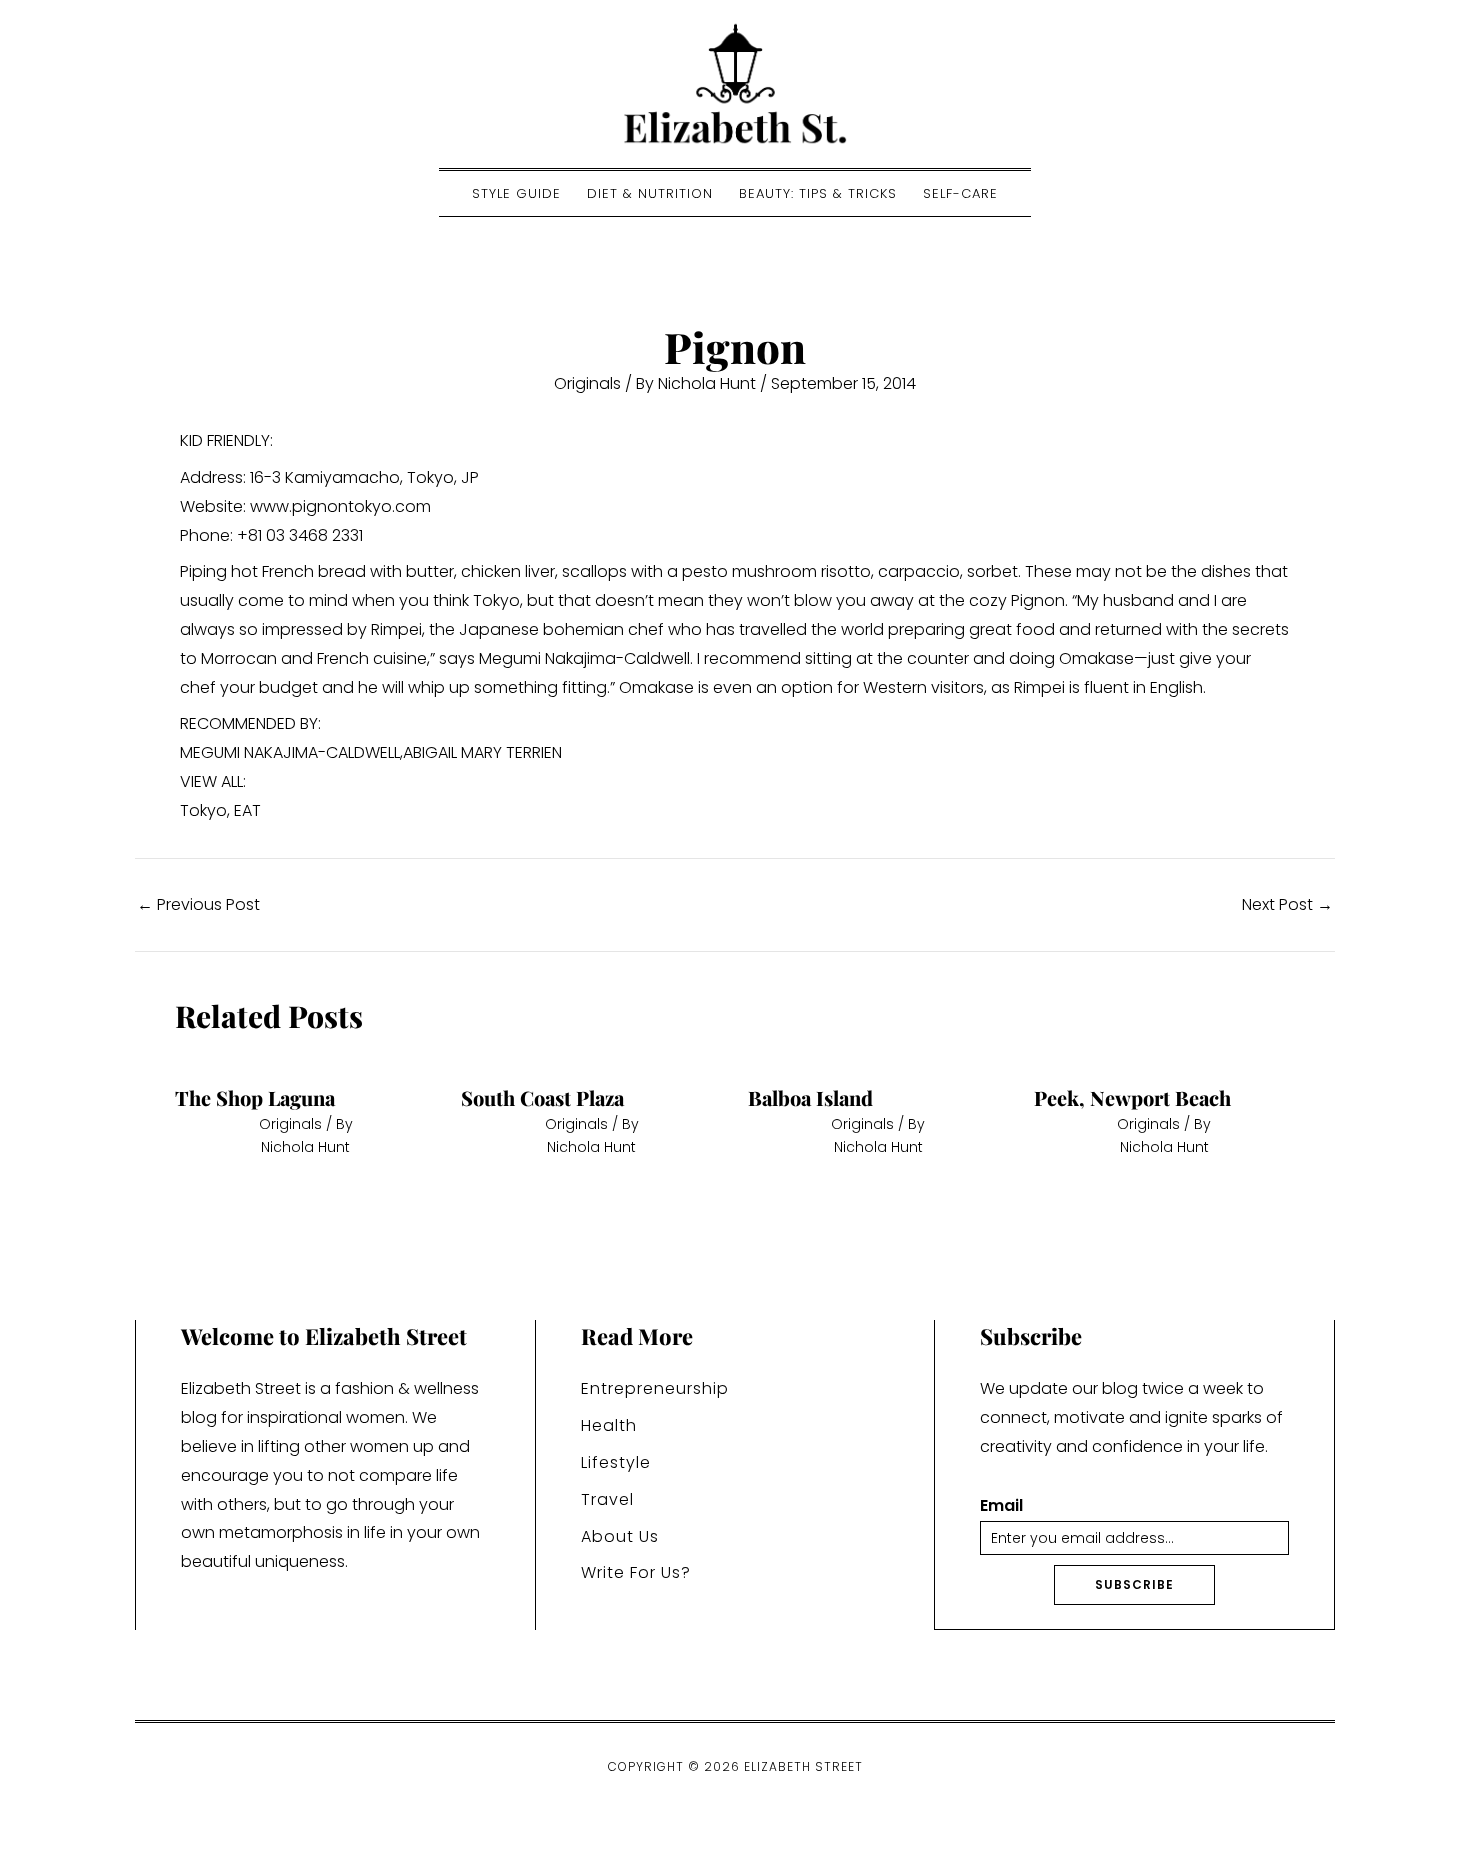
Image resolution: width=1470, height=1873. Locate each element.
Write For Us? (636, 1572)
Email (1001, 1506)
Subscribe (1134, 1584)
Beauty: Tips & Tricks (818, 193)
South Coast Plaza (542, 1097)
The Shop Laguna (255, 1097)
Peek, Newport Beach (1132, 1097)
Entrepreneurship (655, 1388)
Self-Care (960, 193)
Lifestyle (616, 1462)
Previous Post (198, 905)
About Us (620, 1536)
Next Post (1287, 905)
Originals (587, 383)
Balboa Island (810, 1097)
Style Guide (516, 193)
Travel (607, 1499)
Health (609, 1425)
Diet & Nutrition (650, 193)
